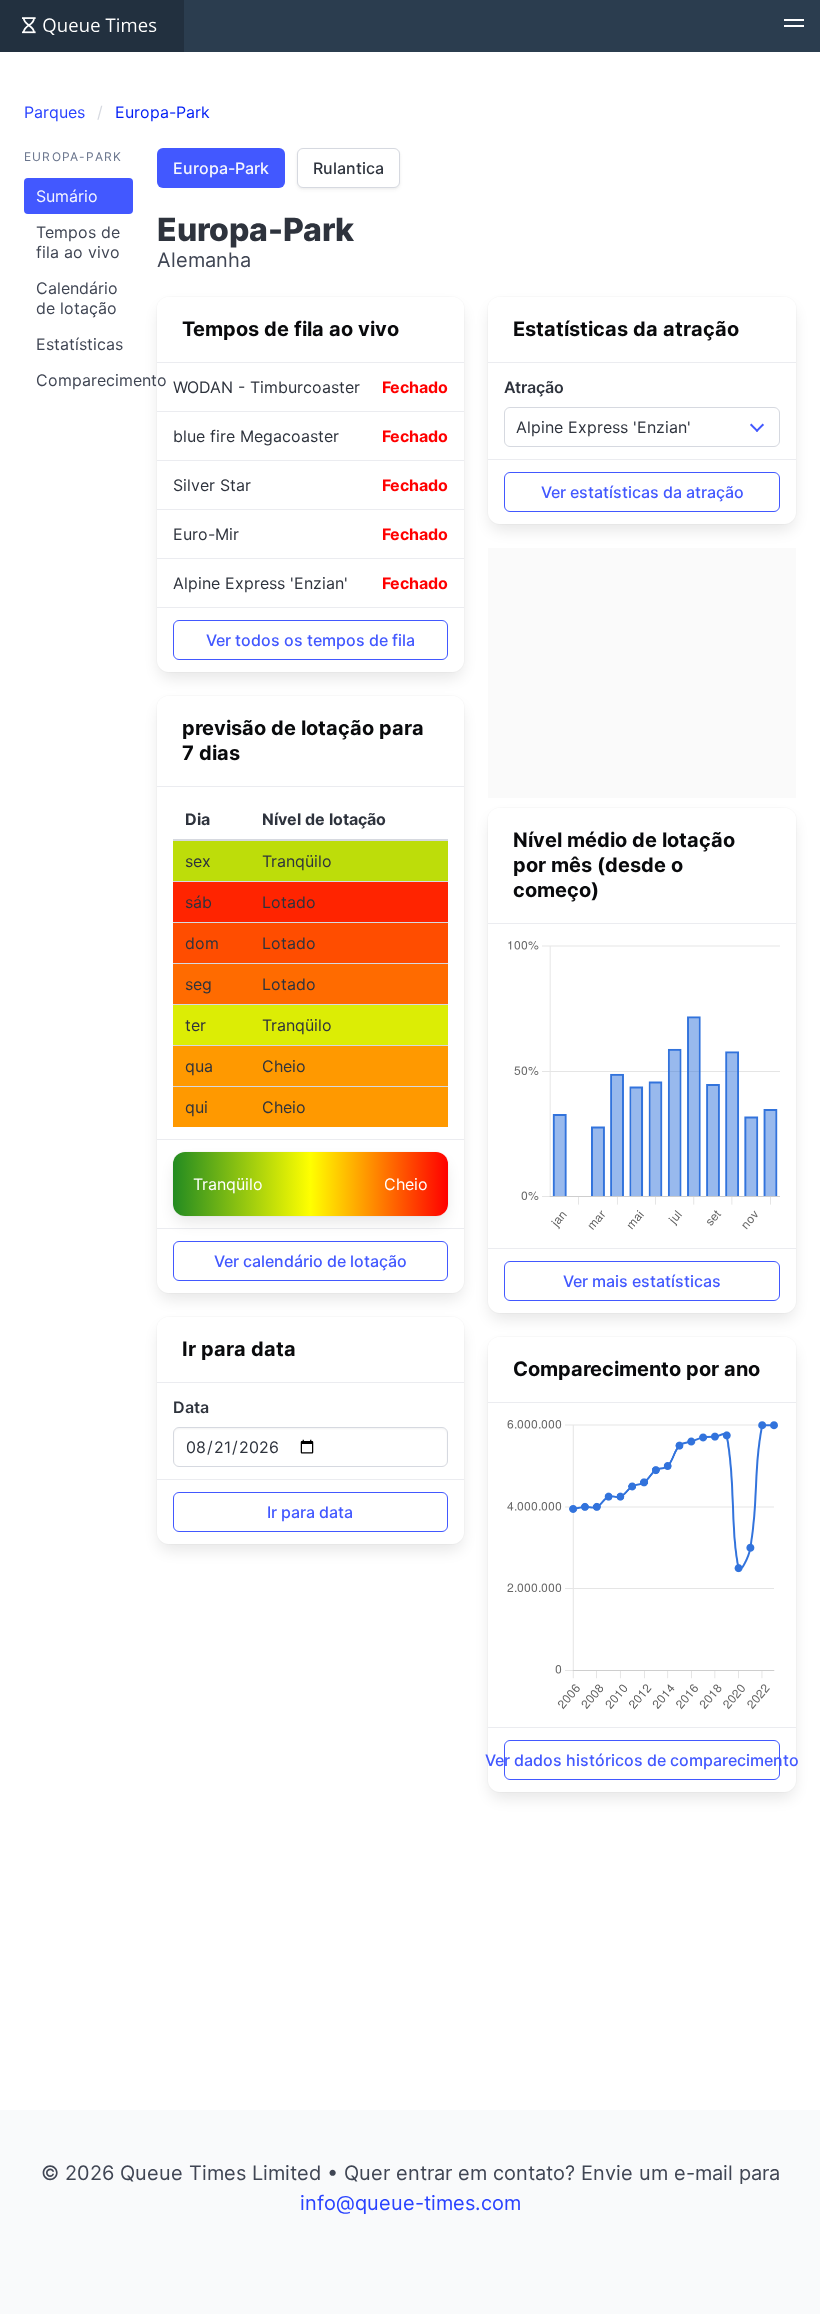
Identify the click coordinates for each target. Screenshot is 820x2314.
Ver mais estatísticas (642, 1281)
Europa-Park (221, 168)
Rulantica (348, 168)
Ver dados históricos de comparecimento (642, 1760)
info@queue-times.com (410, 2203)
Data (191, 1407)
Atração (534, 387)
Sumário (67, 196)
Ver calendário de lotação (310, 1261)
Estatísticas (79, 344)
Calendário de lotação (77, 298)
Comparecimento (84, 380)
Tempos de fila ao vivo (78, 242)
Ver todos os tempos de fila (310, 640)
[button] (794, 26)
